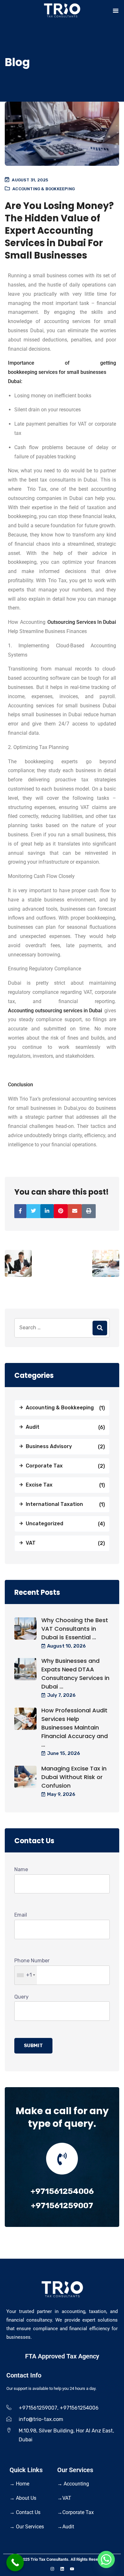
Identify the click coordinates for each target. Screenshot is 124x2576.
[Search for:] (62, 1328)
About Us (23, 2498)
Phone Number (32, 1968)
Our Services (27, 2527)
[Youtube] (72, 2569)
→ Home (19, 2484)
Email (21, 1915)
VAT (31, 1543)
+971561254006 (79, 2408)
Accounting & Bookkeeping (44, 189)
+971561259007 (38, 2408)
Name (21, 1869)
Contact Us (25, 2512)
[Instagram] (52, 2569)
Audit (33, 1427)
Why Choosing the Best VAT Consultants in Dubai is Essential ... (75, 1629)
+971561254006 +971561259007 (62, 2198)
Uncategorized (45, 1524)
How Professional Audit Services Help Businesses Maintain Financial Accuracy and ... (75, 1727)
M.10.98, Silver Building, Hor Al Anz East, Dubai (66, 2435)
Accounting (73, 2484)
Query (21, 1997)
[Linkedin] (62, 2569)
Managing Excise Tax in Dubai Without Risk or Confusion (74, 1777)
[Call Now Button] (15, 2563)
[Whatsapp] (106, 2559)
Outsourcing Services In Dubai (82, 622)
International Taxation (54, 1504)
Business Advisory (49, 1446)
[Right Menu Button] (116, 11)
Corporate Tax (44, 1466)
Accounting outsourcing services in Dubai (55, 1011)
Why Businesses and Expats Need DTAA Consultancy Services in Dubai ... (75, 1674)
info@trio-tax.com (41, 2419)
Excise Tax (39, 1485)
